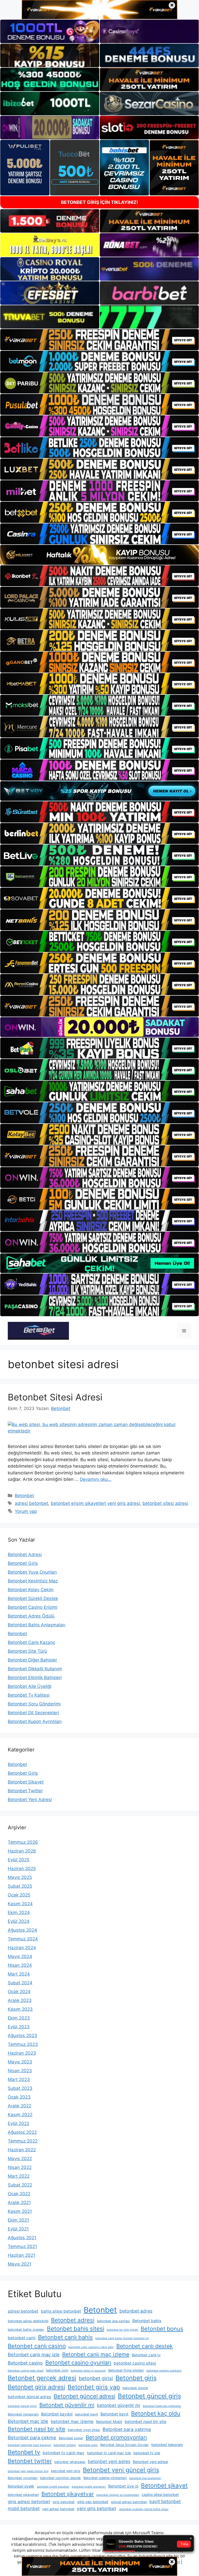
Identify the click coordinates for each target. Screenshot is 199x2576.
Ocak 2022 (19, 2194)
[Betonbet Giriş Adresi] (38, 1330)
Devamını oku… (96, 1479)
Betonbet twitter (30, 2461)
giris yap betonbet (93, 2502)
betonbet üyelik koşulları (53, 2487)
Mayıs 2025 (20, 1877)
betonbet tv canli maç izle (109, 2453)
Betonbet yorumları (23, 2478)
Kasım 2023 (20, 2009)
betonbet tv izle (147, 2453)
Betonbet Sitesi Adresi (55, 1397)
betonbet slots (88, 2445)
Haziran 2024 (22, 1948)
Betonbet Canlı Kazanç (31, 1642)
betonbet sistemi (65, 2445)
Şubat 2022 (20, 2185)
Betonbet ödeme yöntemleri (105, 2478)
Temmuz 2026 (23, 1842)
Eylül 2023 (19, 2027)
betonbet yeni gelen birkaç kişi (28, 2471)
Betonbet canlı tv (146, 2355)
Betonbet (24, 1496)
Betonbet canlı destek (145, 2346)
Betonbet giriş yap (94, 2387)
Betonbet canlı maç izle (34, 2354)
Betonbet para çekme (32, 2437)
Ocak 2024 (19, 1992)
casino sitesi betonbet (160, 2494)
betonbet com (57, 2370)
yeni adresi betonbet (58, 2509)
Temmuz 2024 (23, 1939)
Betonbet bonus (162, 2329)
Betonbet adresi (73, 2320)
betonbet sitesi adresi (165, 1503)
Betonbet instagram (23, 2414)
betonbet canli (22, 2338)
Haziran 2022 (22, 2150)
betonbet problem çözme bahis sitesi (144, 2509)
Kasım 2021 (20, 2211)
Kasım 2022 (20, 2115)
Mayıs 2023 (20, 2062)
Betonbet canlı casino (37, 2346)
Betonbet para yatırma (127, 2429)
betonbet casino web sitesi (26, 2371)
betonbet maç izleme (72, 2421)
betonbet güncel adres (29, 2397)
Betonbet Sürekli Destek (33, 1598)
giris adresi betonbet (29, 2502)
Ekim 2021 (18, 2220)
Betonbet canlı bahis (65, 2337)
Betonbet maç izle (28, 2421)
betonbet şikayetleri (23, 2495)
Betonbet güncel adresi (84, 2396)
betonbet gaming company (164, 2371)
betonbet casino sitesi (135, 2363)
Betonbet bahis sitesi (76, 2329)
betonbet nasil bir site (145, 2422)
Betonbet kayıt (115, 2414)
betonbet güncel (135, 2388)
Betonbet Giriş (23, 1563)
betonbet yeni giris (66, 2471)
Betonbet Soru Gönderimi (34, 1704)
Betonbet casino (25, 2363)
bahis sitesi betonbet (61, 2311)
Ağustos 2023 (22, 2036)
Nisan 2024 (20, 1965)
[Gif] (99, 555)
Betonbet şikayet (164, 2485)
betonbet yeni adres (109, 2461)
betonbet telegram (167, 2445)
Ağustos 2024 (22, 1930)
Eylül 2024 (19, 1921)
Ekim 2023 (19, 2018)
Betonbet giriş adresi (36, 2387)
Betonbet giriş (136, 2378)
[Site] (99, 340)
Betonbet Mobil (109, 2422)
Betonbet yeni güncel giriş (121, 2470)
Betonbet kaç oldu (156, 2413)
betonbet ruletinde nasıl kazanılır (29, 2445)
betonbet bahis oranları (26, 2330)
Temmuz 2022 (23, 2141)
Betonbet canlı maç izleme (96, 2354)
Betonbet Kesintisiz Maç (33, 1581)
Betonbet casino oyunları (78, 2362)
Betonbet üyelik (21, 2486)
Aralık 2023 (20, 2000)
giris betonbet (64, 2502)
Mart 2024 (19, 1974)
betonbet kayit (87, 2414)
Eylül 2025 (19, 1860)
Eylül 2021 (18, 2229)
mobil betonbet (24, 2508)
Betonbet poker (71, 2438)
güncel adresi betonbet (129, 2502)
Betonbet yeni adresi (150, 2462)
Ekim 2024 (19, 1912)
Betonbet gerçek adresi (42, 2378)
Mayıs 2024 (20, 1956)
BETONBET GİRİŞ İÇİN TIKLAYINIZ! (99, 202)
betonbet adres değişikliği (28, 2321)
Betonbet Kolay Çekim (31, 1590)
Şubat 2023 (20, 2088)
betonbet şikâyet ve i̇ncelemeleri (118, 2495)
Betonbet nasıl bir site (37, 2429)
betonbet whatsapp (70, 2462)
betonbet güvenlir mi (119, 2405)
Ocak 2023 (19, 2097)
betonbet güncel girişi (22, 2406)
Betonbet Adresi (25, 1554)
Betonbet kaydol (57, 2414)
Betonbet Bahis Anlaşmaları (37, 1625)
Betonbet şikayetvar (68, 2494)
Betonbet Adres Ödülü (31, 1616)
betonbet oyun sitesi (84, 2430)
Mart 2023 (19, 2079)
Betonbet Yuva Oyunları (32, 1572)
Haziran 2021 (22, 2255)
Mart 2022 (19, 2176)
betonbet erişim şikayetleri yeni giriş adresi (95, 1503)
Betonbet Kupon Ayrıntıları (35, 1721)
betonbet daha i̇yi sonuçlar (88, 2371)
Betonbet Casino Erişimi (33, 1607)
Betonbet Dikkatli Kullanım (35, 1669)
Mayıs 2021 (20, 2264)
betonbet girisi (96, 2378)
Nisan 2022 (20, 2167)
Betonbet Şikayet (26, 1782)
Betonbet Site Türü (27, 1651)
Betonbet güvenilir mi (67, 2405)
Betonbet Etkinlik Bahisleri (35, 1678)
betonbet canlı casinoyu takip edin (91, 2347)
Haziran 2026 (22, 1851)
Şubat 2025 (20, 1886)
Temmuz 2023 (23, 2044)
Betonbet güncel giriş (150, 2396)
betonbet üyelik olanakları (89, 2487)
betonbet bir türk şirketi (122, 2330)
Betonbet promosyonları (116, 2437)
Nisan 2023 (20, 2071)
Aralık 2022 (20, 2106)
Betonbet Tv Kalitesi (29, 1695)
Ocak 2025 (19, 1895)
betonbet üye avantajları (145, 2478)
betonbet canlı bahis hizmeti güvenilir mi (122, 2338)
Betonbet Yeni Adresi (30, 1800)
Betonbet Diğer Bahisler (32, 1660)
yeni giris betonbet (97, 2508)
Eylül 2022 (19, 2123)
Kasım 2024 (20, 1904)
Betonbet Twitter (25, 1791)
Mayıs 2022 (20, 2159)
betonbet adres (136, 2311)
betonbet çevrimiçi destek (61, 2478)
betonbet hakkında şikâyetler (162, 2406)
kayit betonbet (165, 2501)
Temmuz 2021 (22, 2246)
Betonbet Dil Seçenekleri (33, 1713)
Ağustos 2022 (22, 2132)
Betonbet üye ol (123, 2486)
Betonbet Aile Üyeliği (30, 1686)
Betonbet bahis (147, 2321)
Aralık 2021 (19, 2202)
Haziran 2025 (22, 1869)
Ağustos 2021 (22, 2238)
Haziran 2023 (22, 2053)
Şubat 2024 (20, 1983)
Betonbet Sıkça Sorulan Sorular (125, 2445)
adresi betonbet (31, 1503)
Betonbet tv (24, 2452)
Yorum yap (26, 1511)
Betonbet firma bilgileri (126, 2370)
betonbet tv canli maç (64, 2453)
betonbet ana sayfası (113, 2321)
